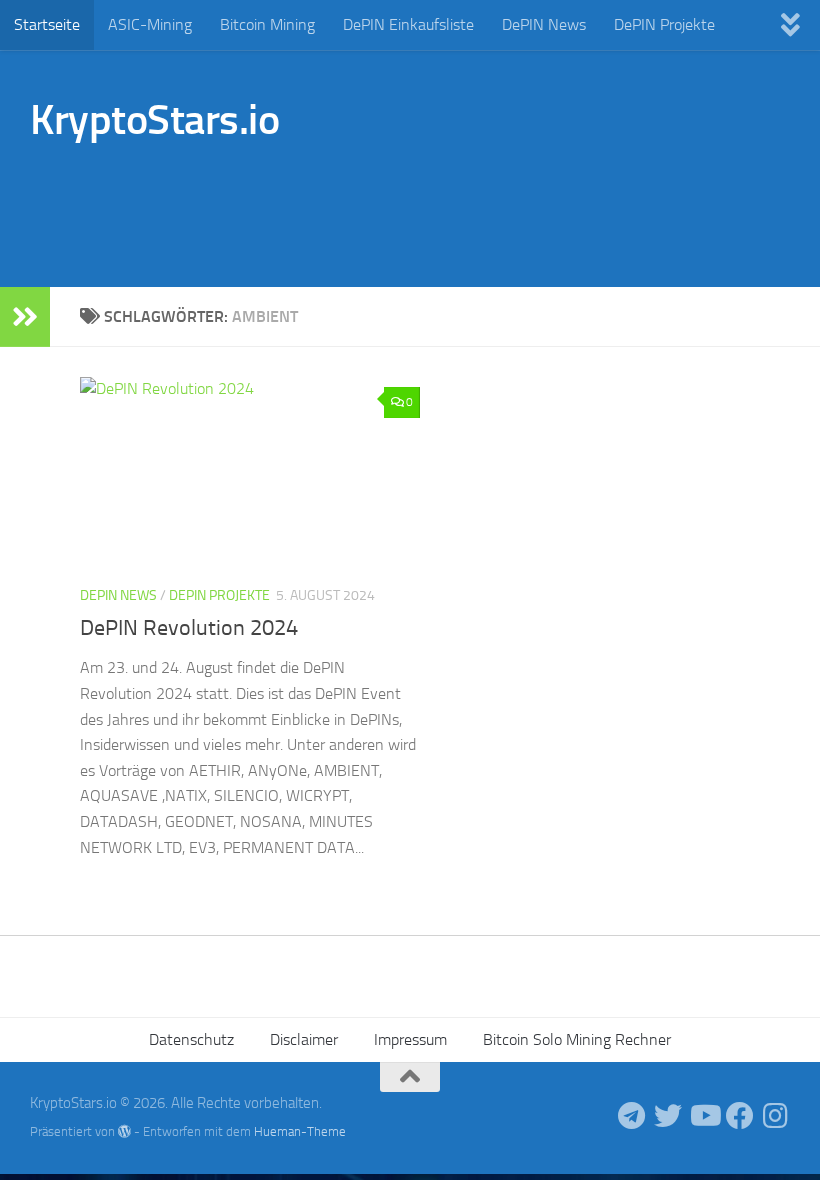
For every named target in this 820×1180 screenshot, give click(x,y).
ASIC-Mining (150, 24)
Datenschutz (191, 1039)
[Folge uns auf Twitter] (668, 1116)
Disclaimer (304, 1039)
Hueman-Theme (300, 1131)
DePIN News (544, 24)
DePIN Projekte (664, 24)
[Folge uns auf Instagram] (776, 1116)
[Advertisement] (426, 205)
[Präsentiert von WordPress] (124, 1131)
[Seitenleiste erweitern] (25, 317)
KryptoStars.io (154, 120)
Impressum (410, 1039)
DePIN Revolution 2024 (189, 628)
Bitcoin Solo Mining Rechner (577, 1039)
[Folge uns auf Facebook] (740, 1116)
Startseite (47, 24)
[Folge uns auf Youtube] (704, 1116)
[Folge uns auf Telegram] (632, 1116)
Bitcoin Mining (267, 24)
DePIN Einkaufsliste (408, 24)
